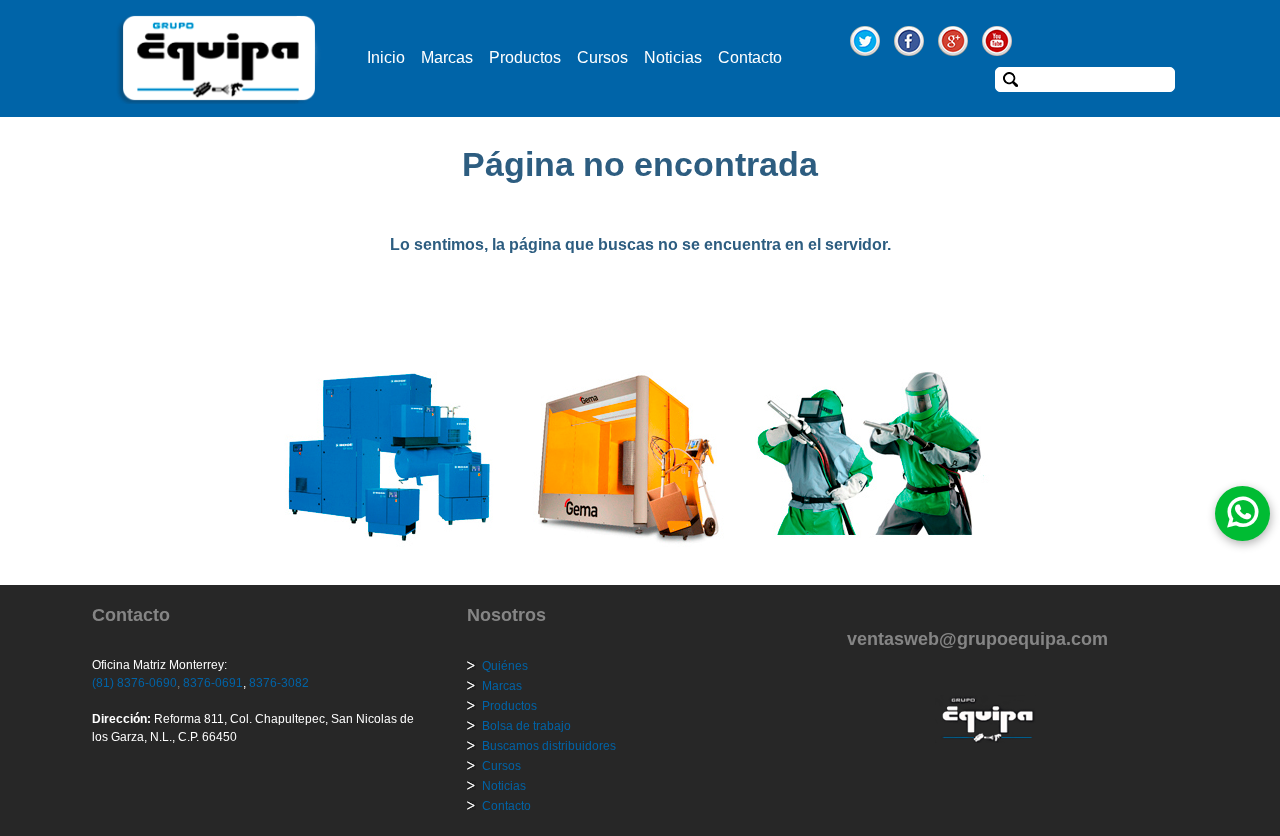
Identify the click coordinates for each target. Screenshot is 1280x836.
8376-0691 (211, 683)
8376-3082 (277, 683)
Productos (525, 57)
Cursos (602, 57)
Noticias (673, 57)
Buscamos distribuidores (549, 746)
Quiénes (505, 666)
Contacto (750, 57)
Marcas (447, 57)
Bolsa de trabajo (526, 726)
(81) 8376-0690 (134, 683)
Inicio (386, 57)
